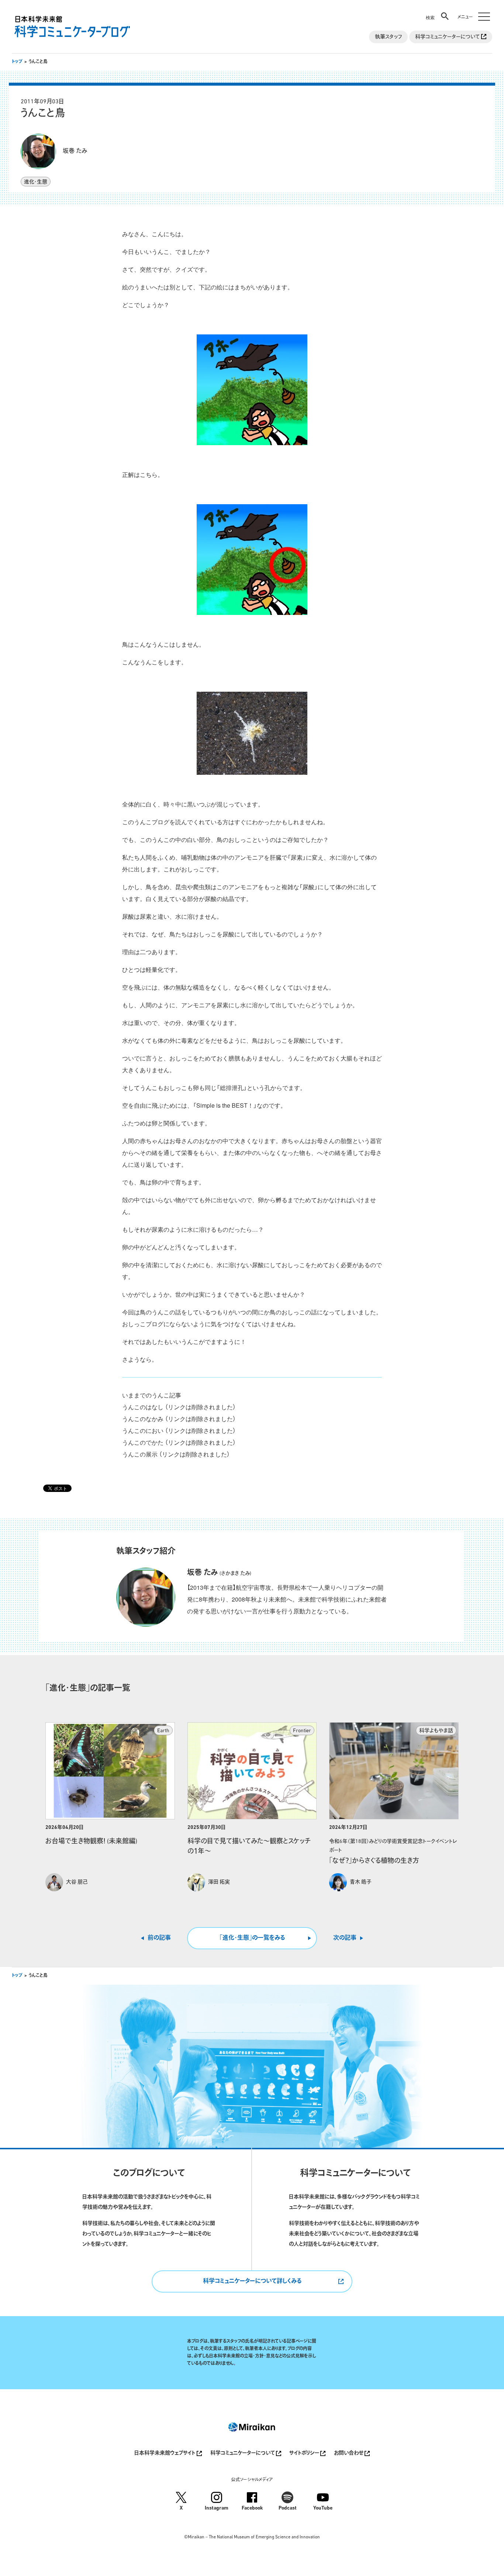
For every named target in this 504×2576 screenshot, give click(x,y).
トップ (17, 62)
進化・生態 (36, 182)
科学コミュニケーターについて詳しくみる (252, 2281)
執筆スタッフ (388, 37)
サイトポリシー (305, 2453)
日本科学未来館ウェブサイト (165, 2453)
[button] (438, 12)
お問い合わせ (349, 2453)
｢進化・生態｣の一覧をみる (252, 1938)
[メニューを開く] (472, 12)
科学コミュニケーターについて (448, 37)
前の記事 (159, 1938)
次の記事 (345, 1938)
